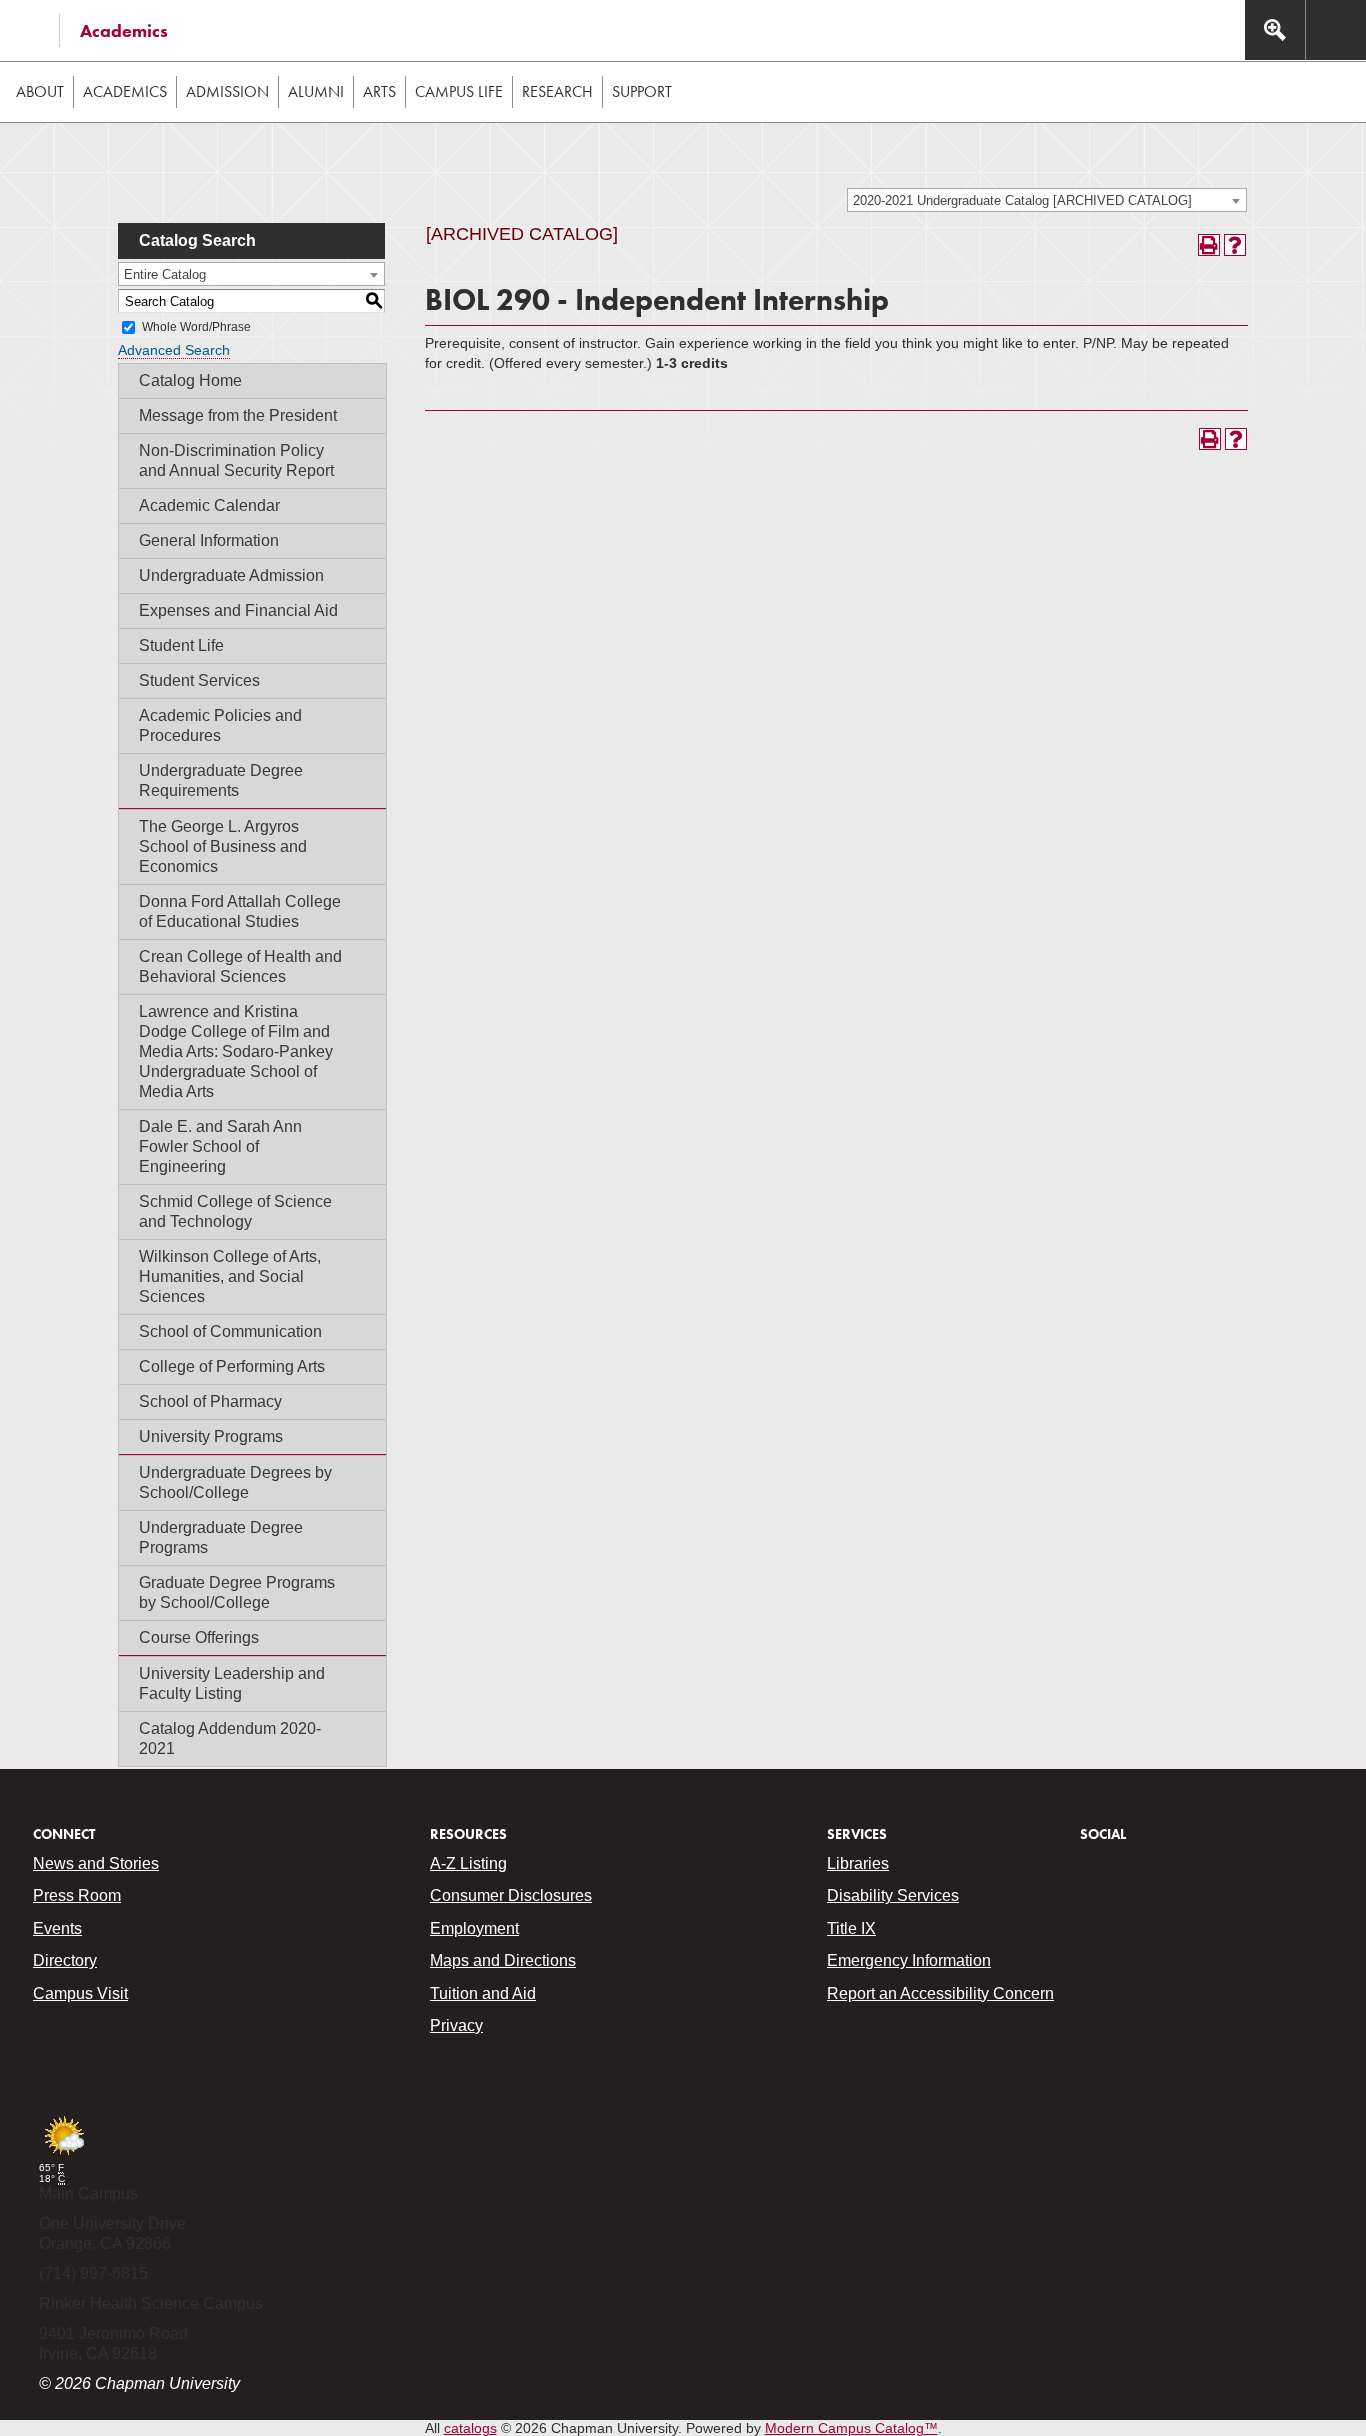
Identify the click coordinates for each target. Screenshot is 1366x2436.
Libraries (858, 1863)
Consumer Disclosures (511, 1895)
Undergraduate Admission (231, 575)
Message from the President (238, 415)
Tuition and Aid (483, 1993)
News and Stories (96, 1863)
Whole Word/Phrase (196, 327)
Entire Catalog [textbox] (165, 274)
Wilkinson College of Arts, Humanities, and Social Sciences (230, 1276)
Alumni (316, 91)
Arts (379, 91)
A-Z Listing (468, 1863)
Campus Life (459, 91)
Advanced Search (174, 350)
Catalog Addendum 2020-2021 (230, 1738)
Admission (227, 91)
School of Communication (230, 1331)
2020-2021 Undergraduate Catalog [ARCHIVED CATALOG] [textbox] (1022, 200)
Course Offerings (199, 1637)
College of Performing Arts (232, 1366)
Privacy (456, 2025)
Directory (65, 1960)
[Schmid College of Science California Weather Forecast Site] (64, 2156)
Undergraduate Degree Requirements (221, 780)
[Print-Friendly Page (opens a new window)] (1209, 245)
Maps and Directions (503, 1960)
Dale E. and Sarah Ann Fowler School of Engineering (220, 1146)
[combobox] (1047, 200)
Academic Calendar (209, 505)
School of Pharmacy (210, 1401)
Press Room (77, 1895)
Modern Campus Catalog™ (851, 2428)
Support (642, 91)
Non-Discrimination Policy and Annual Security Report (236, 460)
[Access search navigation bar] (1275, 30)
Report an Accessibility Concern (940, 1993)
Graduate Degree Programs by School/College (237, 1592)
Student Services (199, 680)
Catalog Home (190, 380)
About (40, 91)
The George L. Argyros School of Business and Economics (223, 846)
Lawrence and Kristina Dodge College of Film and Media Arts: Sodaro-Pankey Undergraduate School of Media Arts (236, 1051)
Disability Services (893, 1895)
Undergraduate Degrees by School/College (235, 1482)
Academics (124, 30)
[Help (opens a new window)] (1235, 245)
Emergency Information (909, 1960)
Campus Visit (80, 1993)
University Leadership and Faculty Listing (232, 1683)
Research (557, 91)
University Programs (211, 1436)
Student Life (181, 645)
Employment (474, 1928)
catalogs (470, 2428)
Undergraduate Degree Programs (221, 1537)
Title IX (851, 1928)
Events (57, 1928)
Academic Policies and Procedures (220, 725)
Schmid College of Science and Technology (235, 1211)
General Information (209, 540)
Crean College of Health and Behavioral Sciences (240, 966)
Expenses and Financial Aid (238, 610)
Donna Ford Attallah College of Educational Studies (240, 911)
